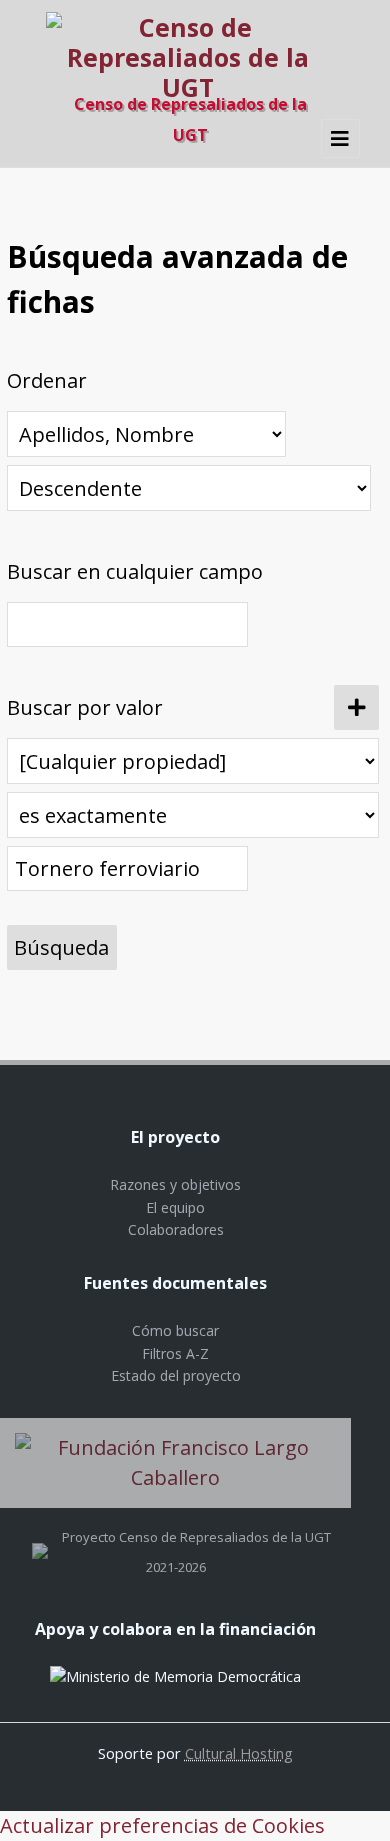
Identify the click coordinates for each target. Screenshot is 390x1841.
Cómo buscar (175, 1330)
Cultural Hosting (239, 1753)
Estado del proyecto (176, 1375)
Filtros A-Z (175, 1353)
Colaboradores (176, 1229)
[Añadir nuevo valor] (356, 707)
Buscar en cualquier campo (135, 571)
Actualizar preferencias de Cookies (162, 1825)
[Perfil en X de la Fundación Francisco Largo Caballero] (40, 1537)
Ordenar (47, 380)
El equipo (175, 1207)
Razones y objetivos (175, 1184)
